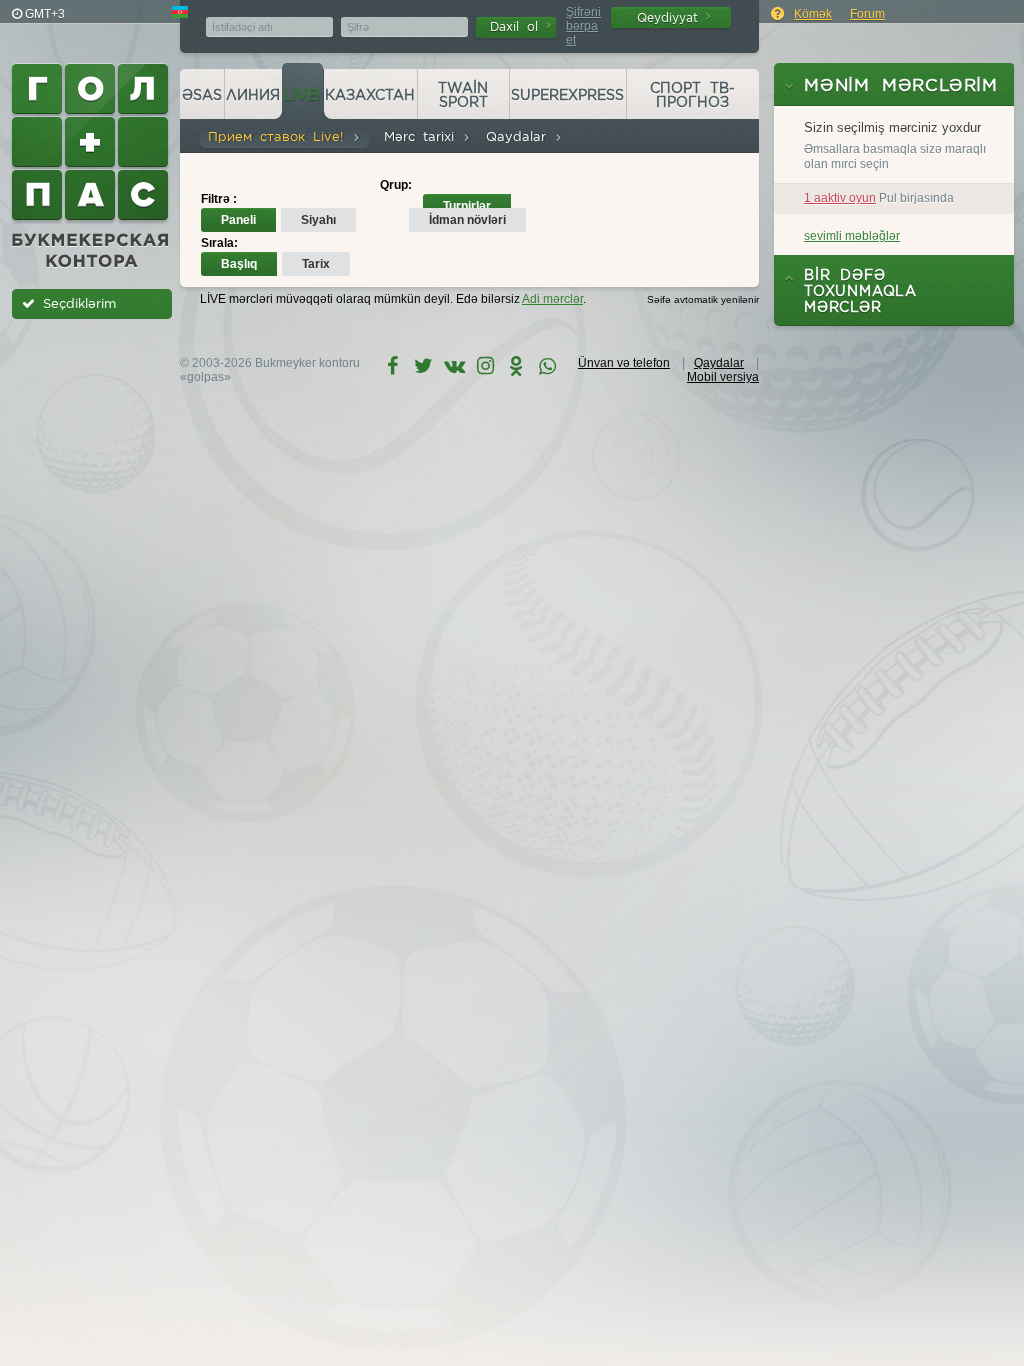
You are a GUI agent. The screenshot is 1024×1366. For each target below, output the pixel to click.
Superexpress (567, 95)
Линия (253, 95)
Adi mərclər (552, 299)
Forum (867, 14)
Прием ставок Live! (280, 136)
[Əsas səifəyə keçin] (92, 166)
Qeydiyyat (671, 17)
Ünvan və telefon (624, 363)
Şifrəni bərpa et (583, 26)
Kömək (813, 14)
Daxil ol (518, 26)
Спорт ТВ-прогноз (692, 95)
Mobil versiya (723, 377)
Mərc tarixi (423, 136)
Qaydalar (520, 136)
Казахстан (370, 95)
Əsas (202, 95)
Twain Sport (463, 95)
